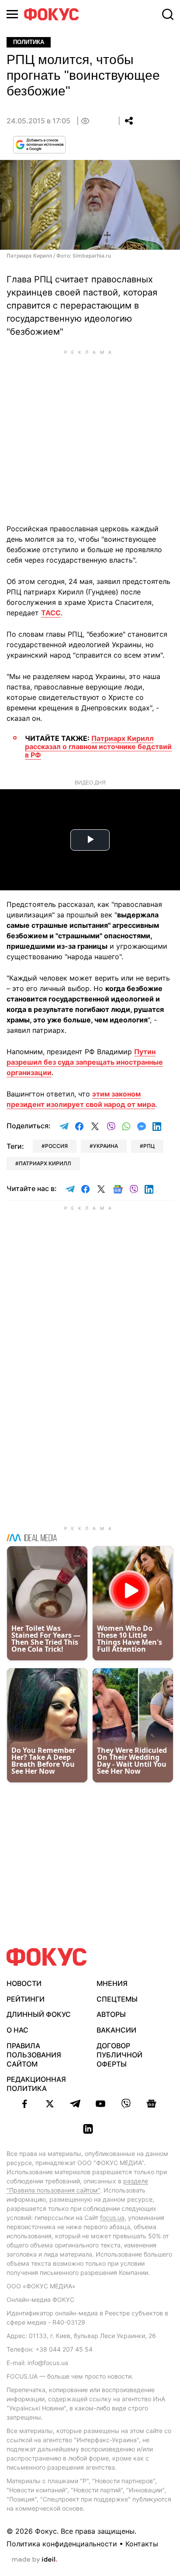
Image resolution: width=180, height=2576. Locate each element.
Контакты (142, 2544)
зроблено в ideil (35, 2560)
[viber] (126, 2104)
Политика (29, 42)
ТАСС (51, 613)
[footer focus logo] (47, 1957)
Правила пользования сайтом (34, 2055)
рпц (149, 1146)
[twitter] (50, 2104)
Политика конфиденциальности (62, 2544)
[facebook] (24, 2104)
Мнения (112, 1983)
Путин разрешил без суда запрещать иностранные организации (85, 1062)
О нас (17, 2030)
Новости (24, 1983)
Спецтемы (117, 1999)
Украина (106, 1146)
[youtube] (100, 2104)
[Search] (168, 14)
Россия (56, 1146)
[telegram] (75, 2104)
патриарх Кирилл (45, 1163)
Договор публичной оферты (119, 2055)
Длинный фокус (39, 2014)
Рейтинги (26, 1999)
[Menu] (12, 14)
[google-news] (151, 2104)
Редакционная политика (36, 2084)
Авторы (111, 2014)
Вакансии (116, 2030)
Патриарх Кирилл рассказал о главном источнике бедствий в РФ (98, 747)
